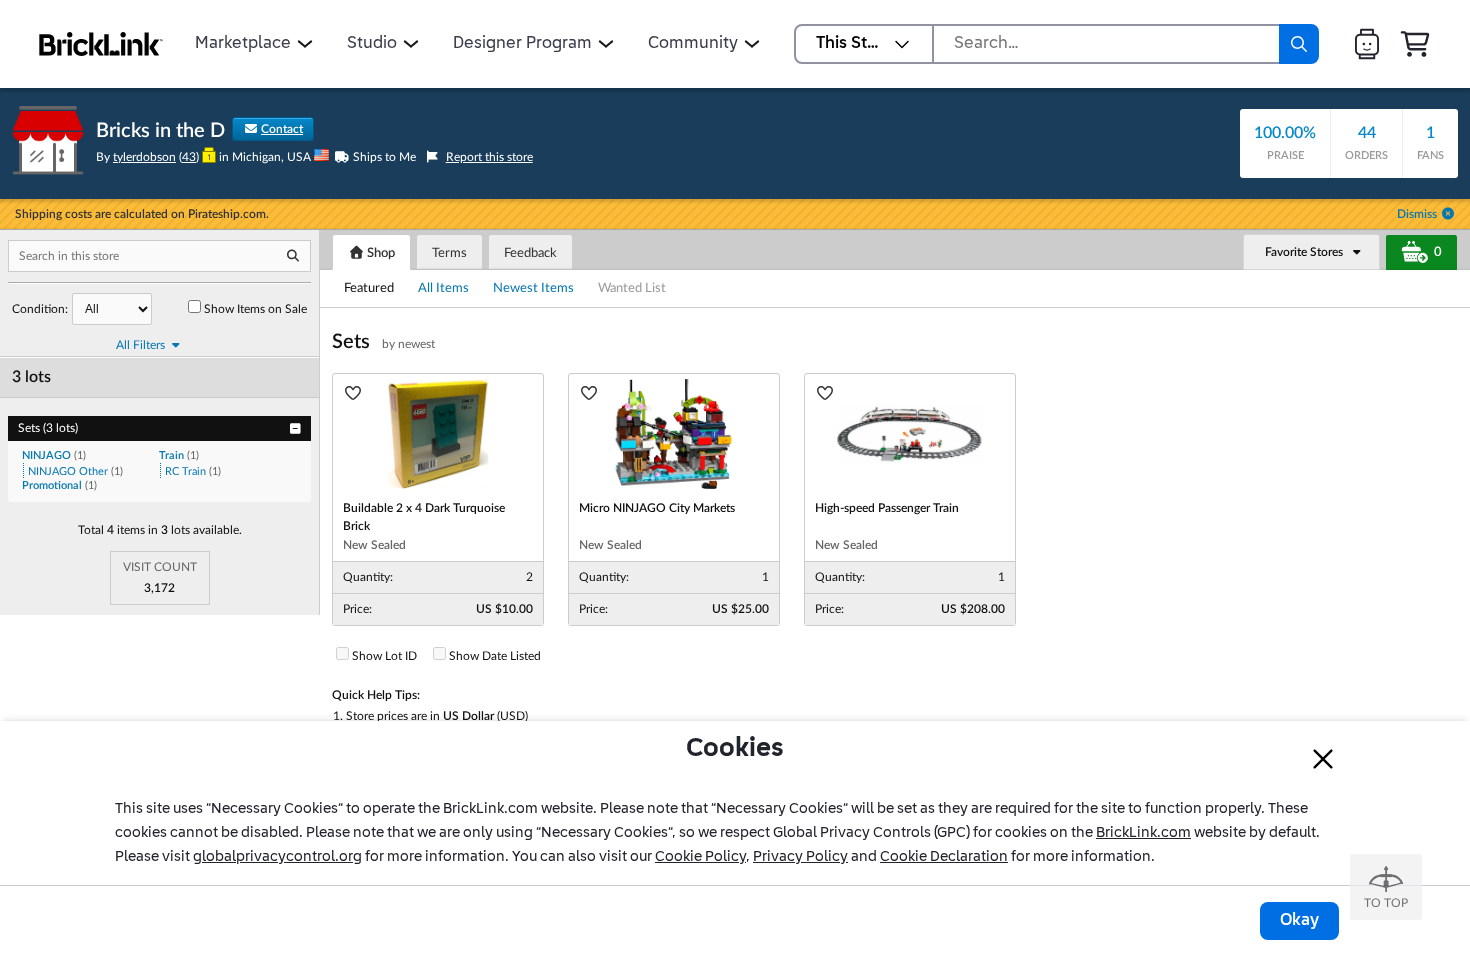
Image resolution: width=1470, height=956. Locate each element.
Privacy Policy (800, 857)
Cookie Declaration (944, 857)
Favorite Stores (1304, 252)
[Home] (101, 44)
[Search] (1299, 44)
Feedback (530, 253)
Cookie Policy (700, 857)
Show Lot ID (384, 656)
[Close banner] (1323, 759)
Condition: (40, 309)
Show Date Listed (495, 656)
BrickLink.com (1143, 833)
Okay (1299, 921)
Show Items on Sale (255, 309)
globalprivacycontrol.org (277, 857)
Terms (449, 253)
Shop (379, 253)
